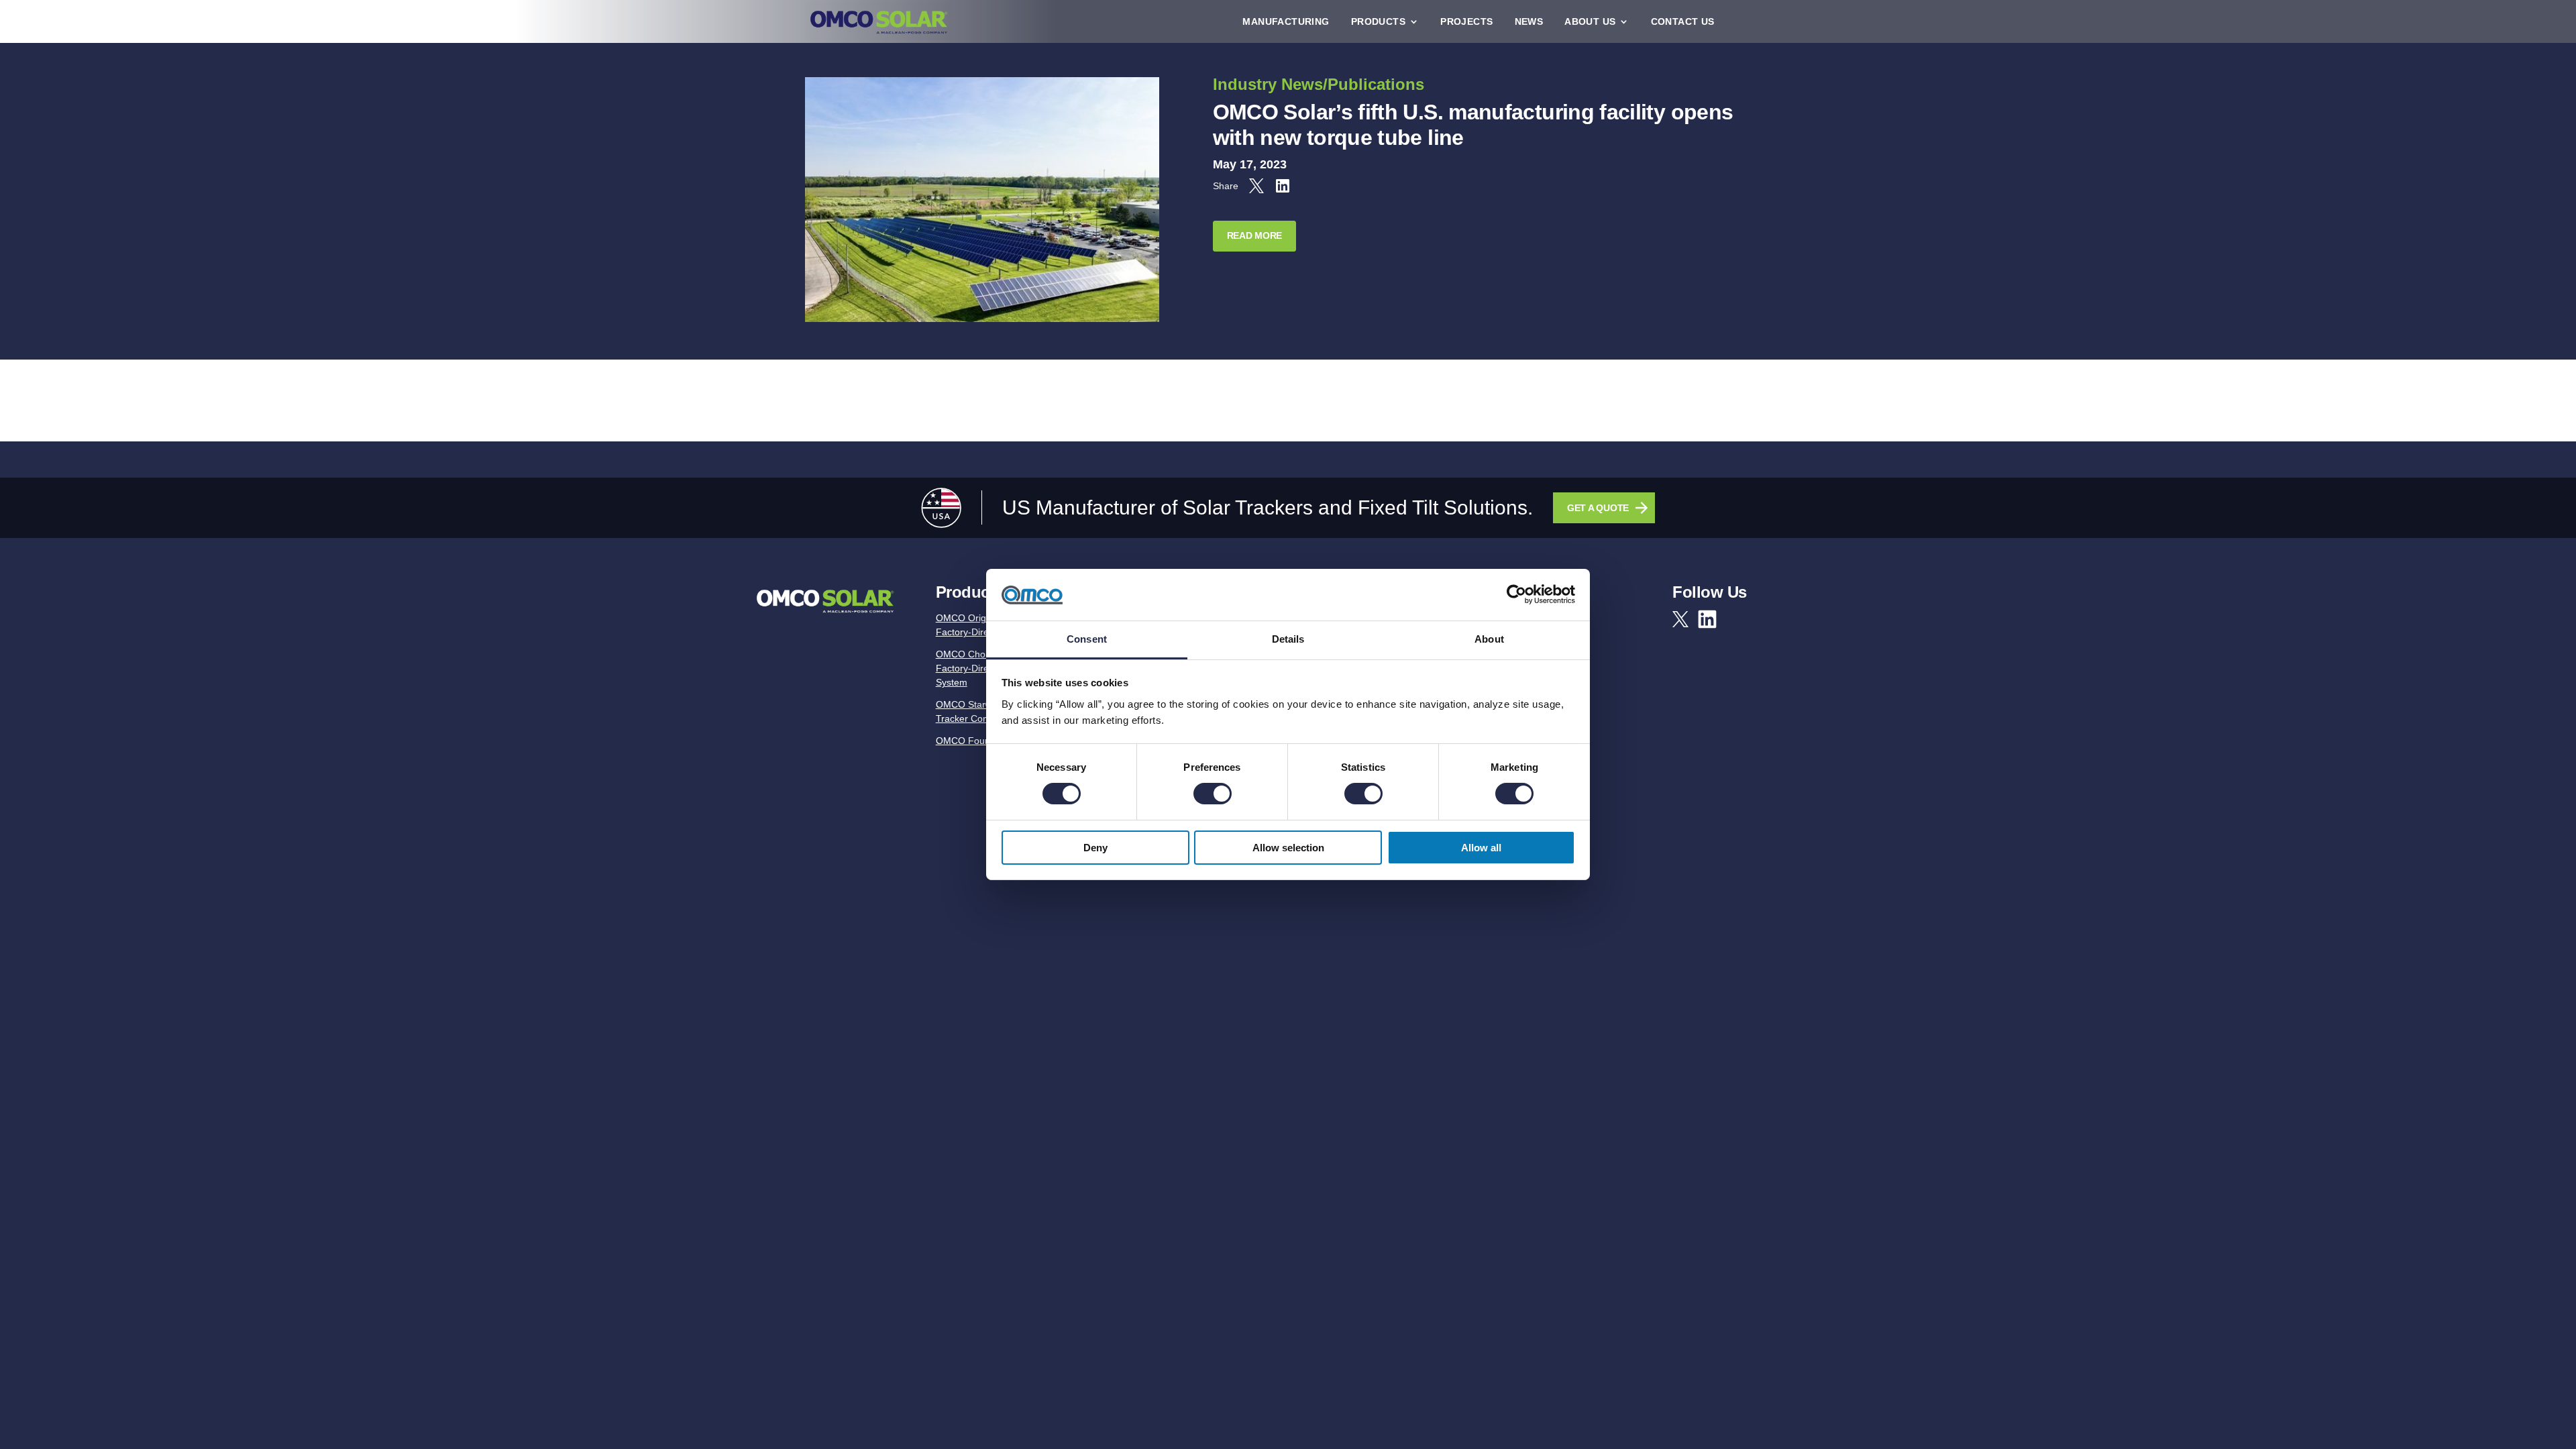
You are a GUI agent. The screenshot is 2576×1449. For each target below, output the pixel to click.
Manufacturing (1286, 21)
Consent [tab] (1087, 639)
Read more (1254, 235)
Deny (1095, 848)
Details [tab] (1288, 639)
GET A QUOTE (1598, 508)
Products (1378, 21)
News (1529, 21)
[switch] (1213, 794)
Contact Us (1683, 21)
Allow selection (1288, 848)
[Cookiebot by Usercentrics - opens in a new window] (1516, 594)
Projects (1466, 21)
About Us (1590, 21)
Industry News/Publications (1319, 84)
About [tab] (1489, 639)
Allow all (1481, 848)
